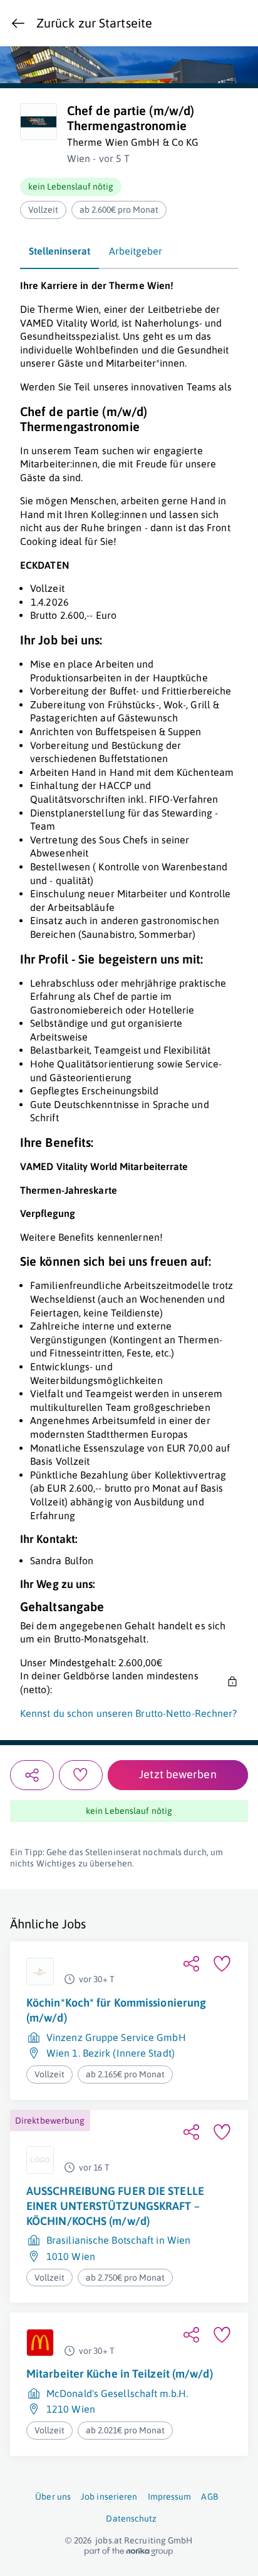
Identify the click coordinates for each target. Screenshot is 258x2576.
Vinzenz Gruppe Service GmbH (116, 2037)
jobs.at (109, 2540)
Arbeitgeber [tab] (136, 251)
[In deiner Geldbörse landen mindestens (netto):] (231, 1683)
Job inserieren (109, 2497)
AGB (209, 2497)
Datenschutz (131, 2518)
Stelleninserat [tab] (59, 251)
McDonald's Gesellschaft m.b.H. (117, 2393)
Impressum (170, 2497)
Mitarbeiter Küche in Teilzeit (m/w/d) (120, 2374)
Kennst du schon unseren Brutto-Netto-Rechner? (129, 1713)
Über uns (53, 2497)
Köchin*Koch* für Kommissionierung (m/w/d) (116, 2010)
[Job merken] (81, 1775)
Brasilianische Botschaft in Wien (118, 2241)
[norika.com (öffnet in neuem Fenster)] (129, 2552)
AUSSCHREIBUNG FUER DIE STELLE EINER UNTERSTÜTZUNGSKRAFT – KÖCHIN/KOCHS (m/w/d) (115, 2206)
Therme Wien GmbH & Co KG (133, 142)
